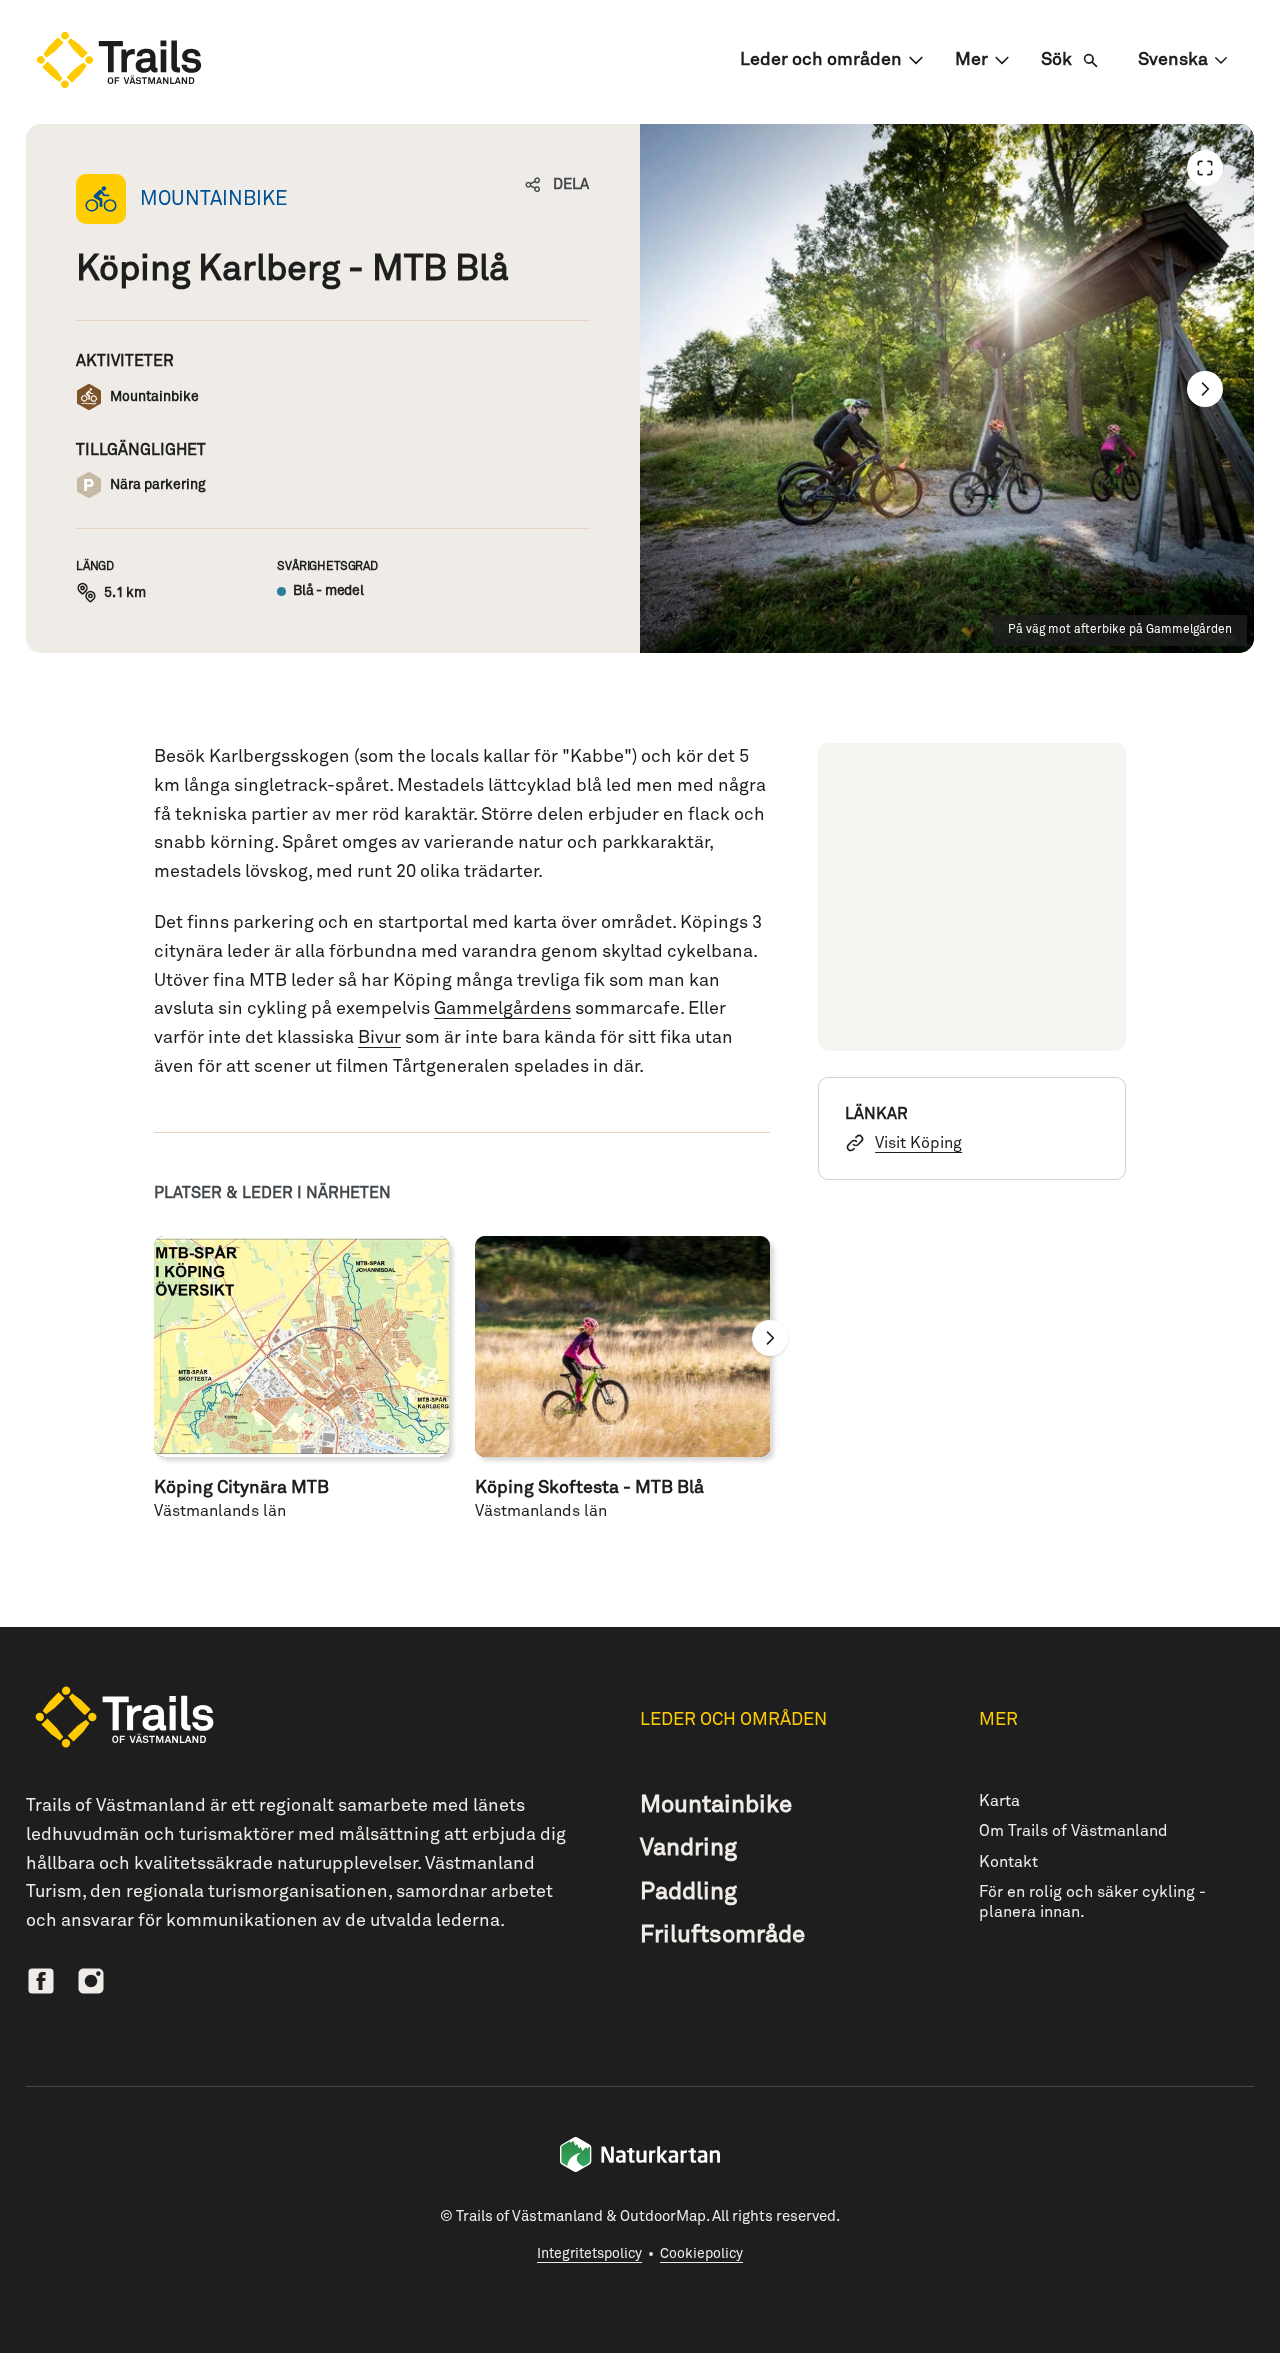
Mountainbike (716, 1805)
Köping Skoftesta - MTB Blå (589, 1488)
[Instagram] (91, 1981)
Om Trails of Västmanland (1073, 1831)
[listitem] (947, 388)
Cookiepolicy (701, 2254)
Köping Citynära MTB (241, 1488)
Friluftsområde (722, 1935)
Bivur (379, 1038)
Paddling (688, 1892)
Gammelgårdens (502, 1009)
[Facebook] (41, 1981)
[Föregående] (1205, 168)
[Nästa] (1205, 389)
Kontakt (1008, 1862)
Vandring (688, 1848)
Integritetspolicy (589, 2254)
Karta (999, 1801)
